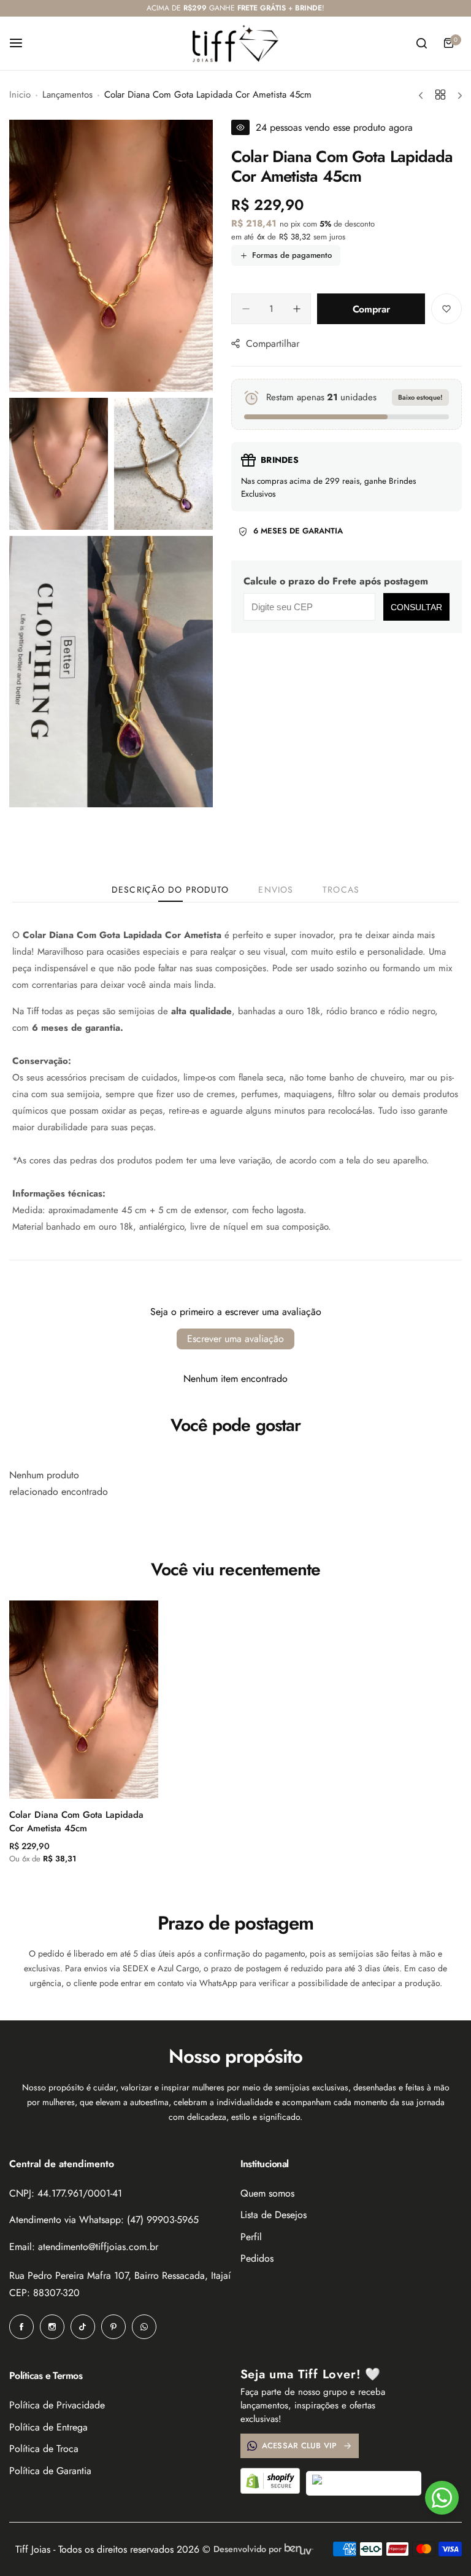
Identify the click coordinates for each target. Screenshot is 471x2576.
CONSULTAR (416, 607)
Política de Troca (44, 2449)
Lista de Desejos (274, 2215)
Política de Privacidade (57, 2405)
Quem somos (267, 2193)
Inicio (20, 95)
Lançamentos (67, 95)
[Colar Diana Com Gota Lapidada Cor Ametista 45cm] (84, 1700)
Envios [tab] (276, 890)
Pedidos (257, 2258)
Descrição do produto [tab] (170, 890)
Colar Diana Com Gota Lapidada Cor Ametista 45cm (76, 1821)
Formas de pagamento (292, 255)
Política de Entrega (48, 2427)
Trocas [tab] (341, 890)
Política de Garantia (50, 2471)
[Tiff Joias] (235, 44)
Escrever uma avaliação (235, 1339)
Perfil (251, 2237)
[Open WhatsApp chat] (442, 2498)
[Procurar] (421, 43)
